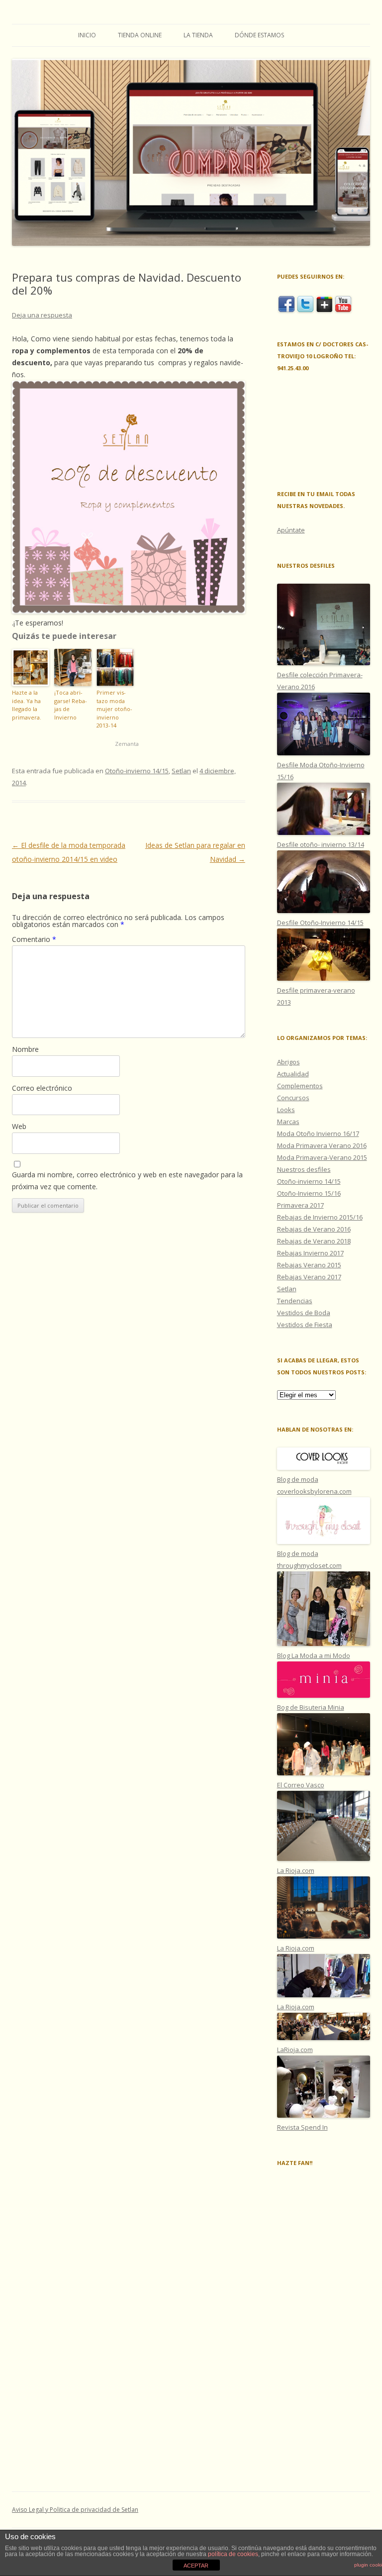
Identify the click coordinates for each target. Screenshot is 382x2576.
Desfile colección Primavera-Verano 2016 (320, 681)
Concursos (293, 1098)
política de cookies (233, 2554)
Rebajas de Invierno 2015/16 (320, 1217)
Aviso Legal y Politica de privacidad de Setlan (75, 2510)
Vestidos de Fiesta (305, 1325)
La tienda (198, 35)
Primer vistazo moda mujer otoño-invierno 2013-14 (114, 709)
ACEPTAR (196, 2566)
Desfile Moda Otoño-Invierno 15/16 (321, 771)
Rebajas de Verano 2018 (314, 1241)
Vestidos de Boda (304, 1313)
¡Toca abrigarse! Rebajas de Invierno (71, 705)
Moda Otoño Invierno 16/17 (318, 1133)
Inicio (87, 35)
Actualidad (293, 1074)
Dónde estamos (259, 35)
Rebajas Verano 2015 (309, 1265)
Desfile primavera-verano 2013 (316, 996)
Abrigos (288, 1062)
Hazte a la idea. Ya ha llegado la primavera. (27, 705)
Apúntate (291, 530)
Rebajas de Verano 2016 (314, 1229)
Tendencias (295, 1301)
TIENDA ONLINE (140, 35)
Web (19, 1126)
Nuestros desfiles (304, 1169)
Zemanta (127, 744)
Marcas (288, 1122)
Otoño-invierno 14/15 (137, 771)
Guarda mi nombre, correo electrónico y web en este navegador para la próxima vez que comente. (127, 1181)
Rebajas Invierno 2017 (310, 1253)
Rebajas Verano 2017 (309, 1277)
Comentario (34, 939)
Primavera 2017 (300, 1205)
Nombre (25, 1049)
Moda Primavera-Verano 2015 (322, 1157)
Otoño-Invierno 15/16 (309, 1193)
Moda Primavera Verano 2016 (322, 1145)
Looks (286, 1110)
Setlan (181, 771)
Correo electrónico (42, 1088)
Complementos (300, 1086)
